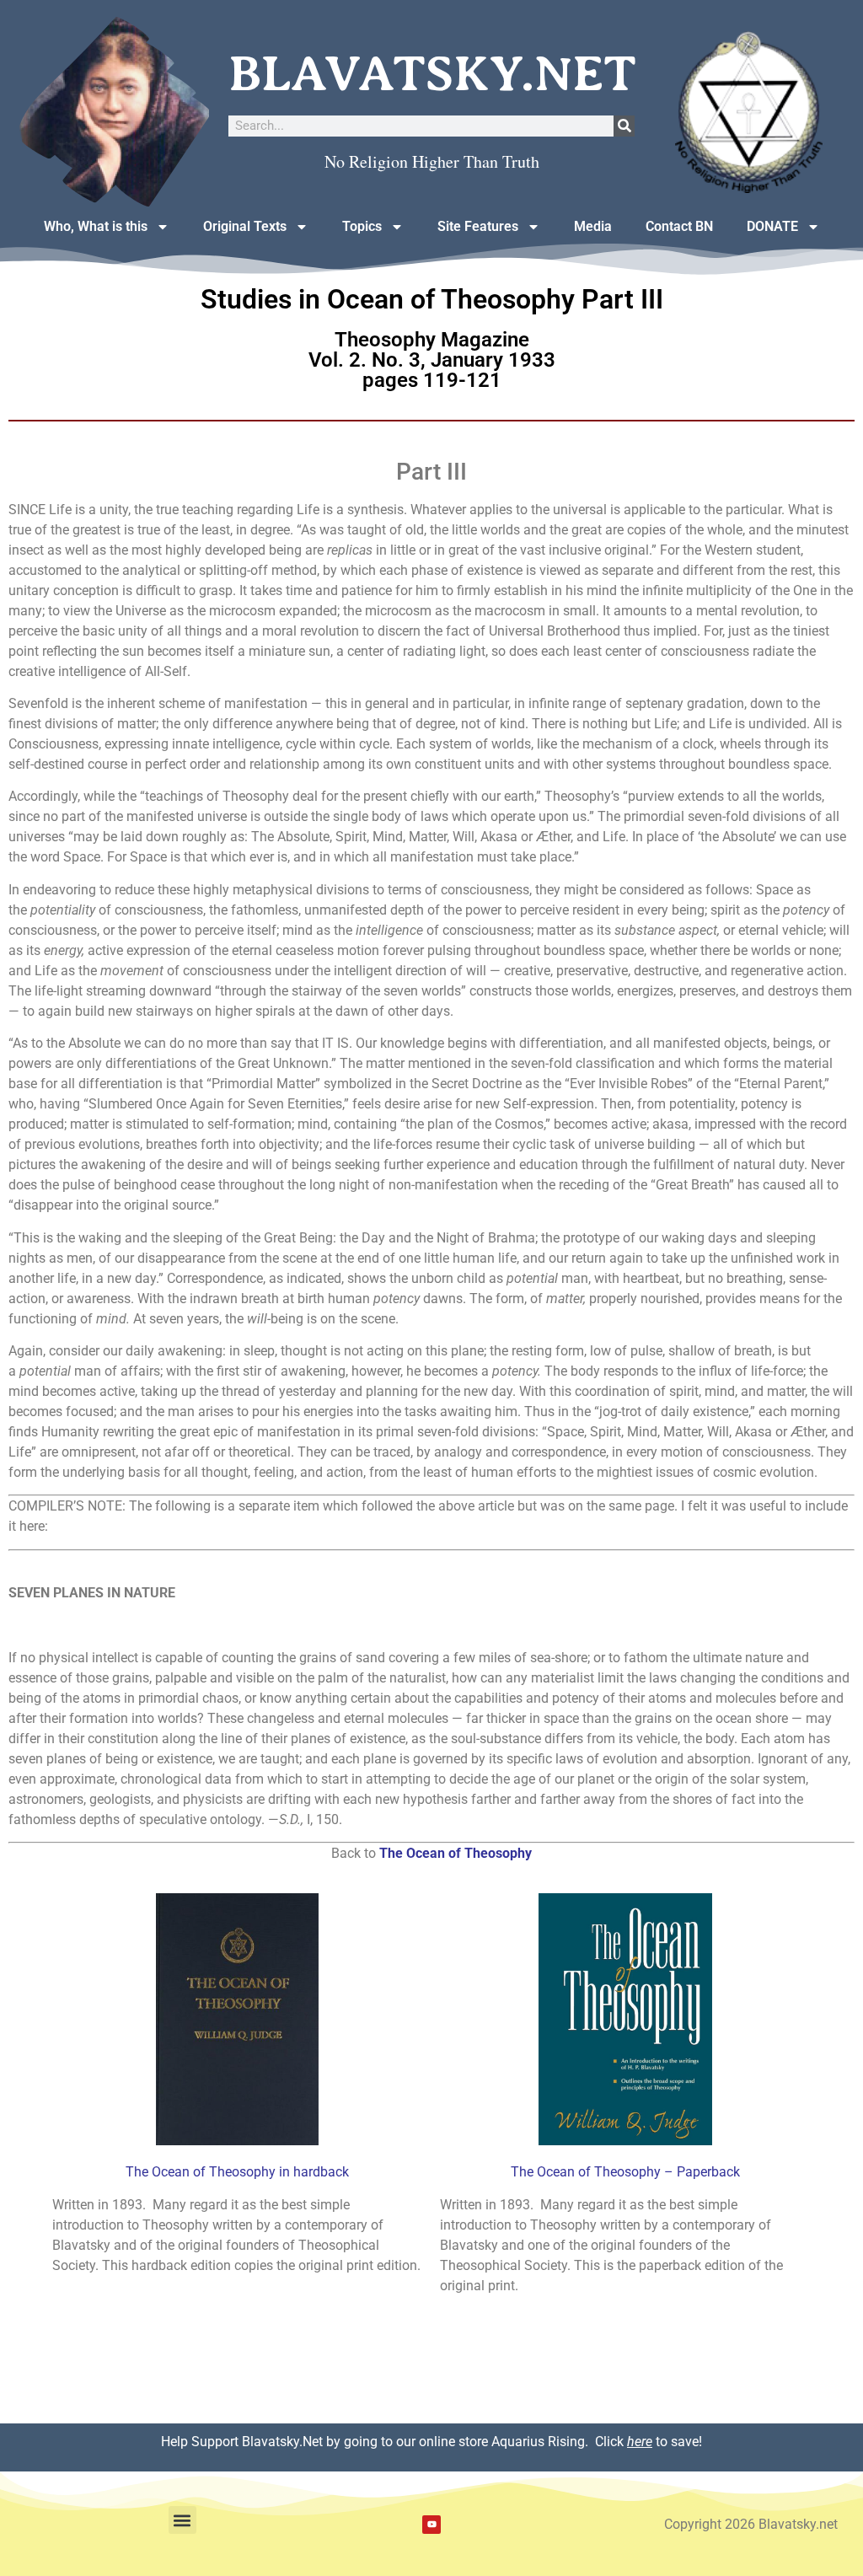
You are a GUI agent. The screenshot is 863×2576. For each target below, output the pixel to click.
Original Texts (245, 226)
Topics (362, 226)
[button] (182, 2520)
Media (593, 226)
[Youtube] (431, 2525)
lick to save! (653, 2442)
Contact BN (679, 226)
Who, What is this (96, 226)
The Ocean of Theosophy (456, 1853)
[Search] (624, 126)
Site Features (478, 226)
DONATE (772, 226)
